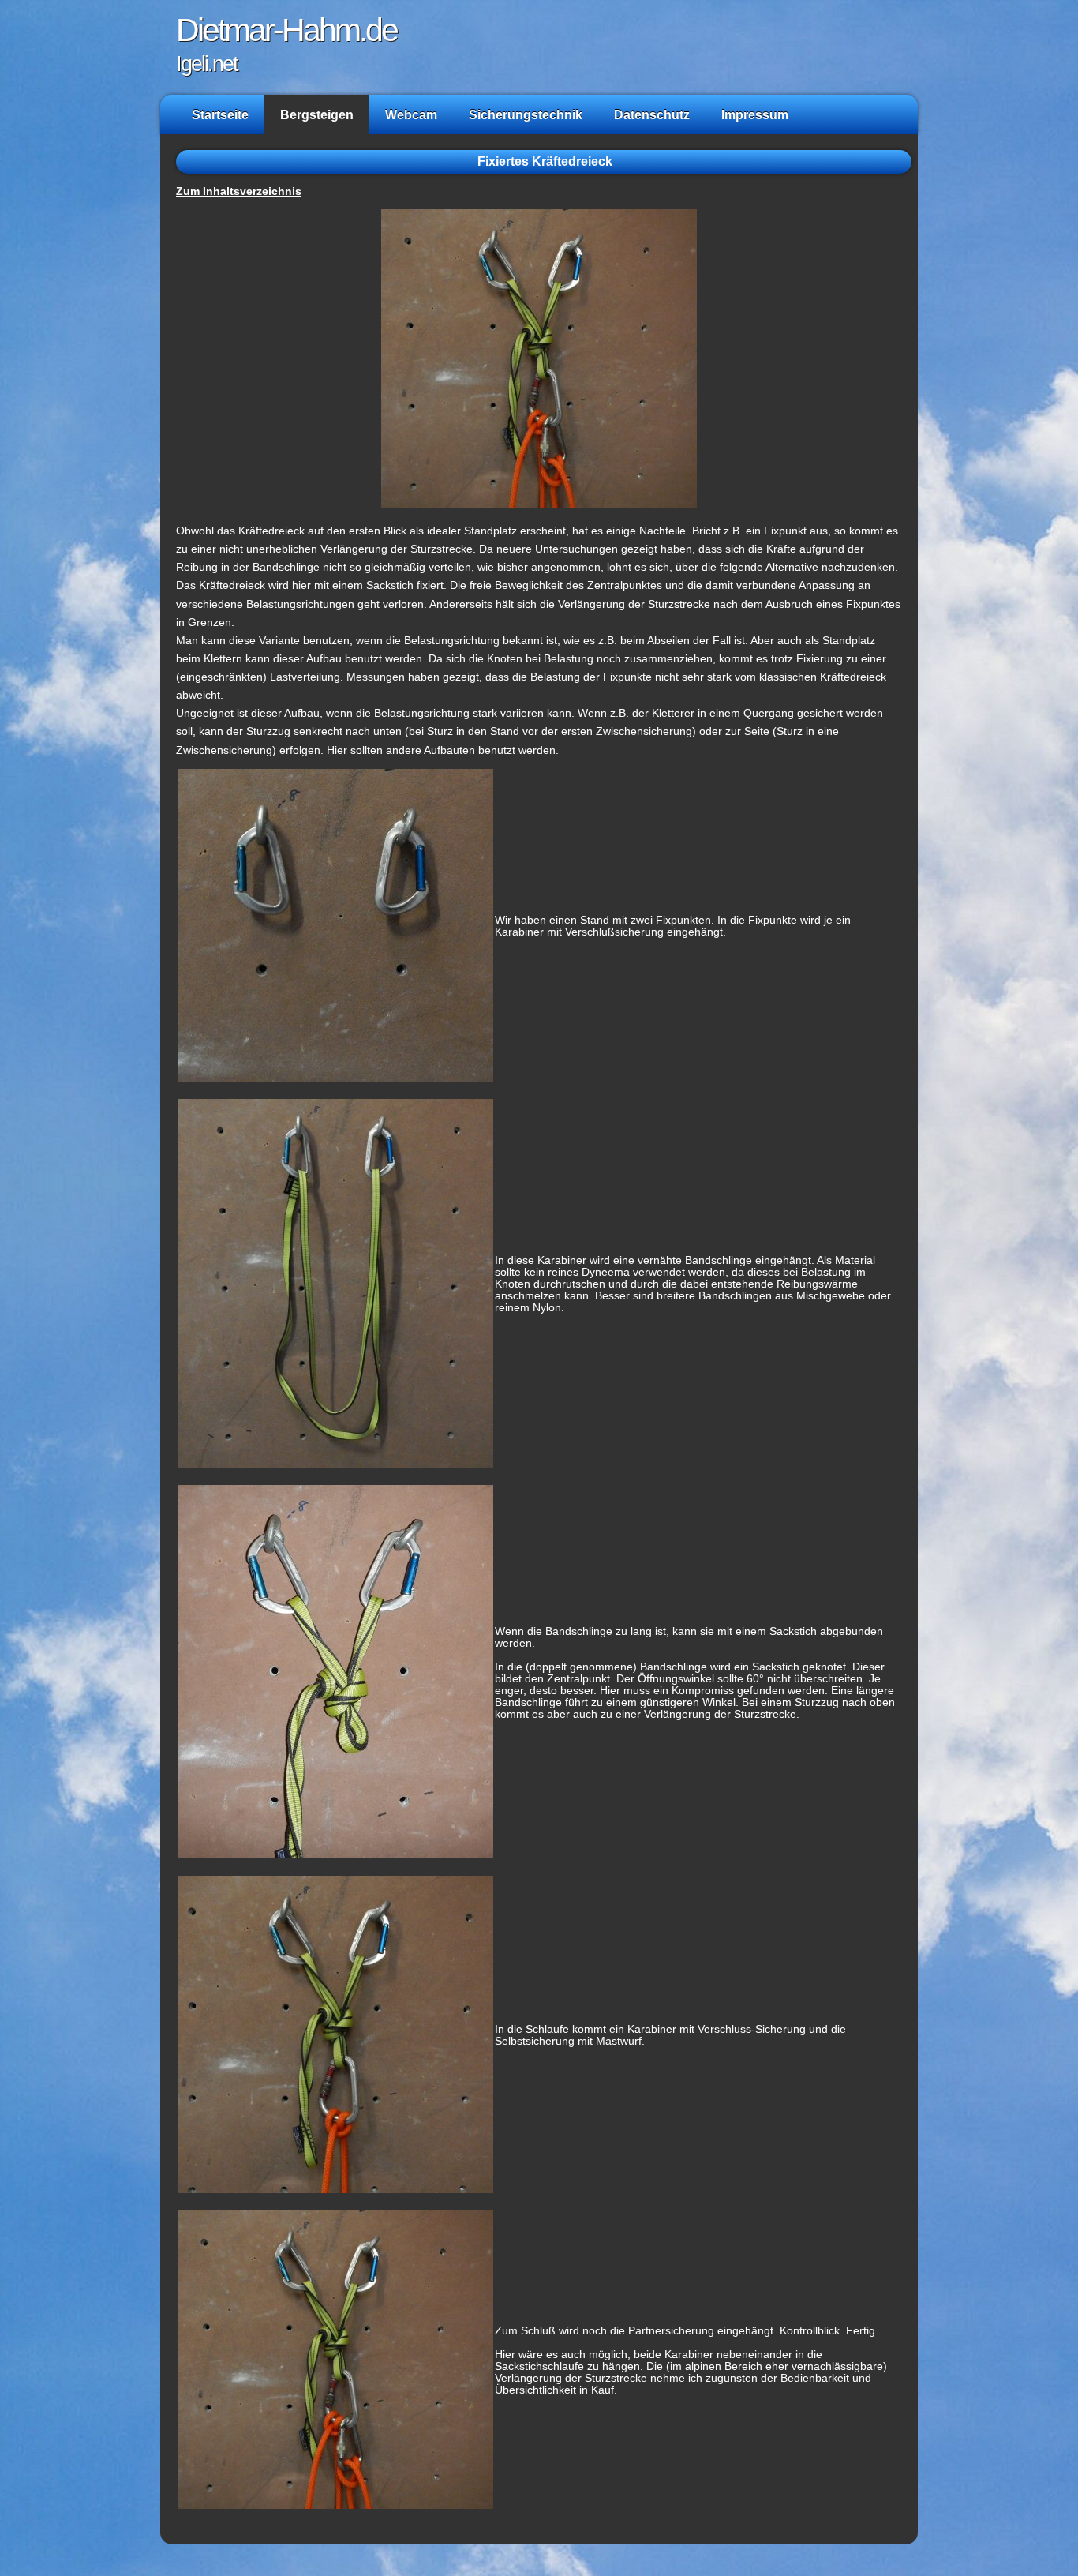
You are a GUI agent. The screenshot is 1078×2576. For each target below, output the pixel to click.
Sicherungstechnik (526, 114)
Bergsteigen (317, 114)
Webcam (411, 114)
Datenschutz (652, 114)
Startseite (220, 114)
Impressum (755, 114)
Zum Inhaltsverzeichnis (239, 191)
